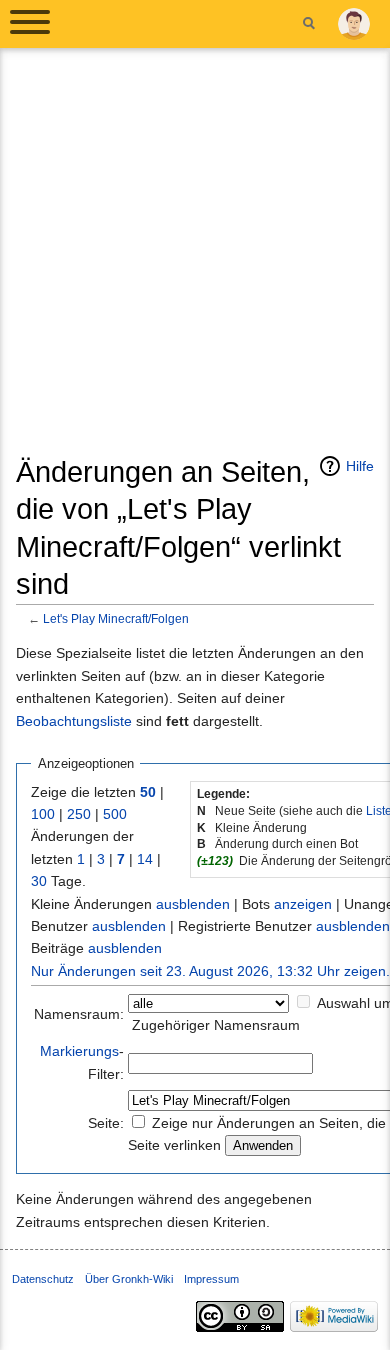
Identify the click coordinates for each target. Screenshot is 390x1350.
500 (115, 814)
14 (145, 859)
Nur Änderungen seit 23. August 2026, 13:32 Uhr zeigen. (210, 971)
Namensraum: (79, 1014)
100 (43, 814)
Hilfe (360, 466)
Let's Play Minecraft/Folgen (116, 618)
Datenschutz (43, 1279)
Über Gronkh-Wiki (129, 1279)
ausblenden (193, 904)
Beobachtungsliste (74, 721)
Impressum (211, 1279)
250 (79, 814)
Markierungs (79, 1051)
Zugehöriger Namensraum (216, 1025)
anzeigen (303, 904)
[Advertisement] (195, 259)
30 (39, 881)
